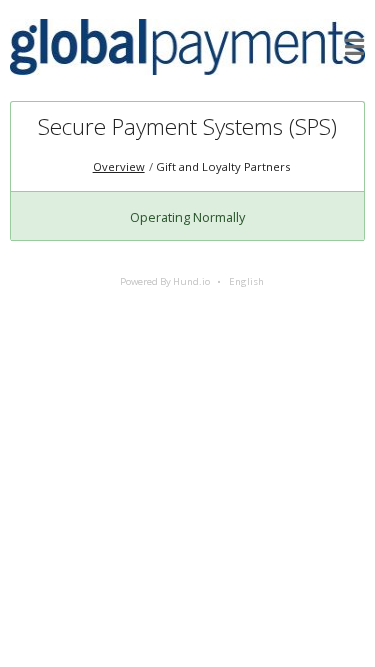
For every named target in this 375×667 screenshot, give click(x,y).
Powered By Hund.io (165, 281)
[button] (355, 47)
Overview (119, 166)
